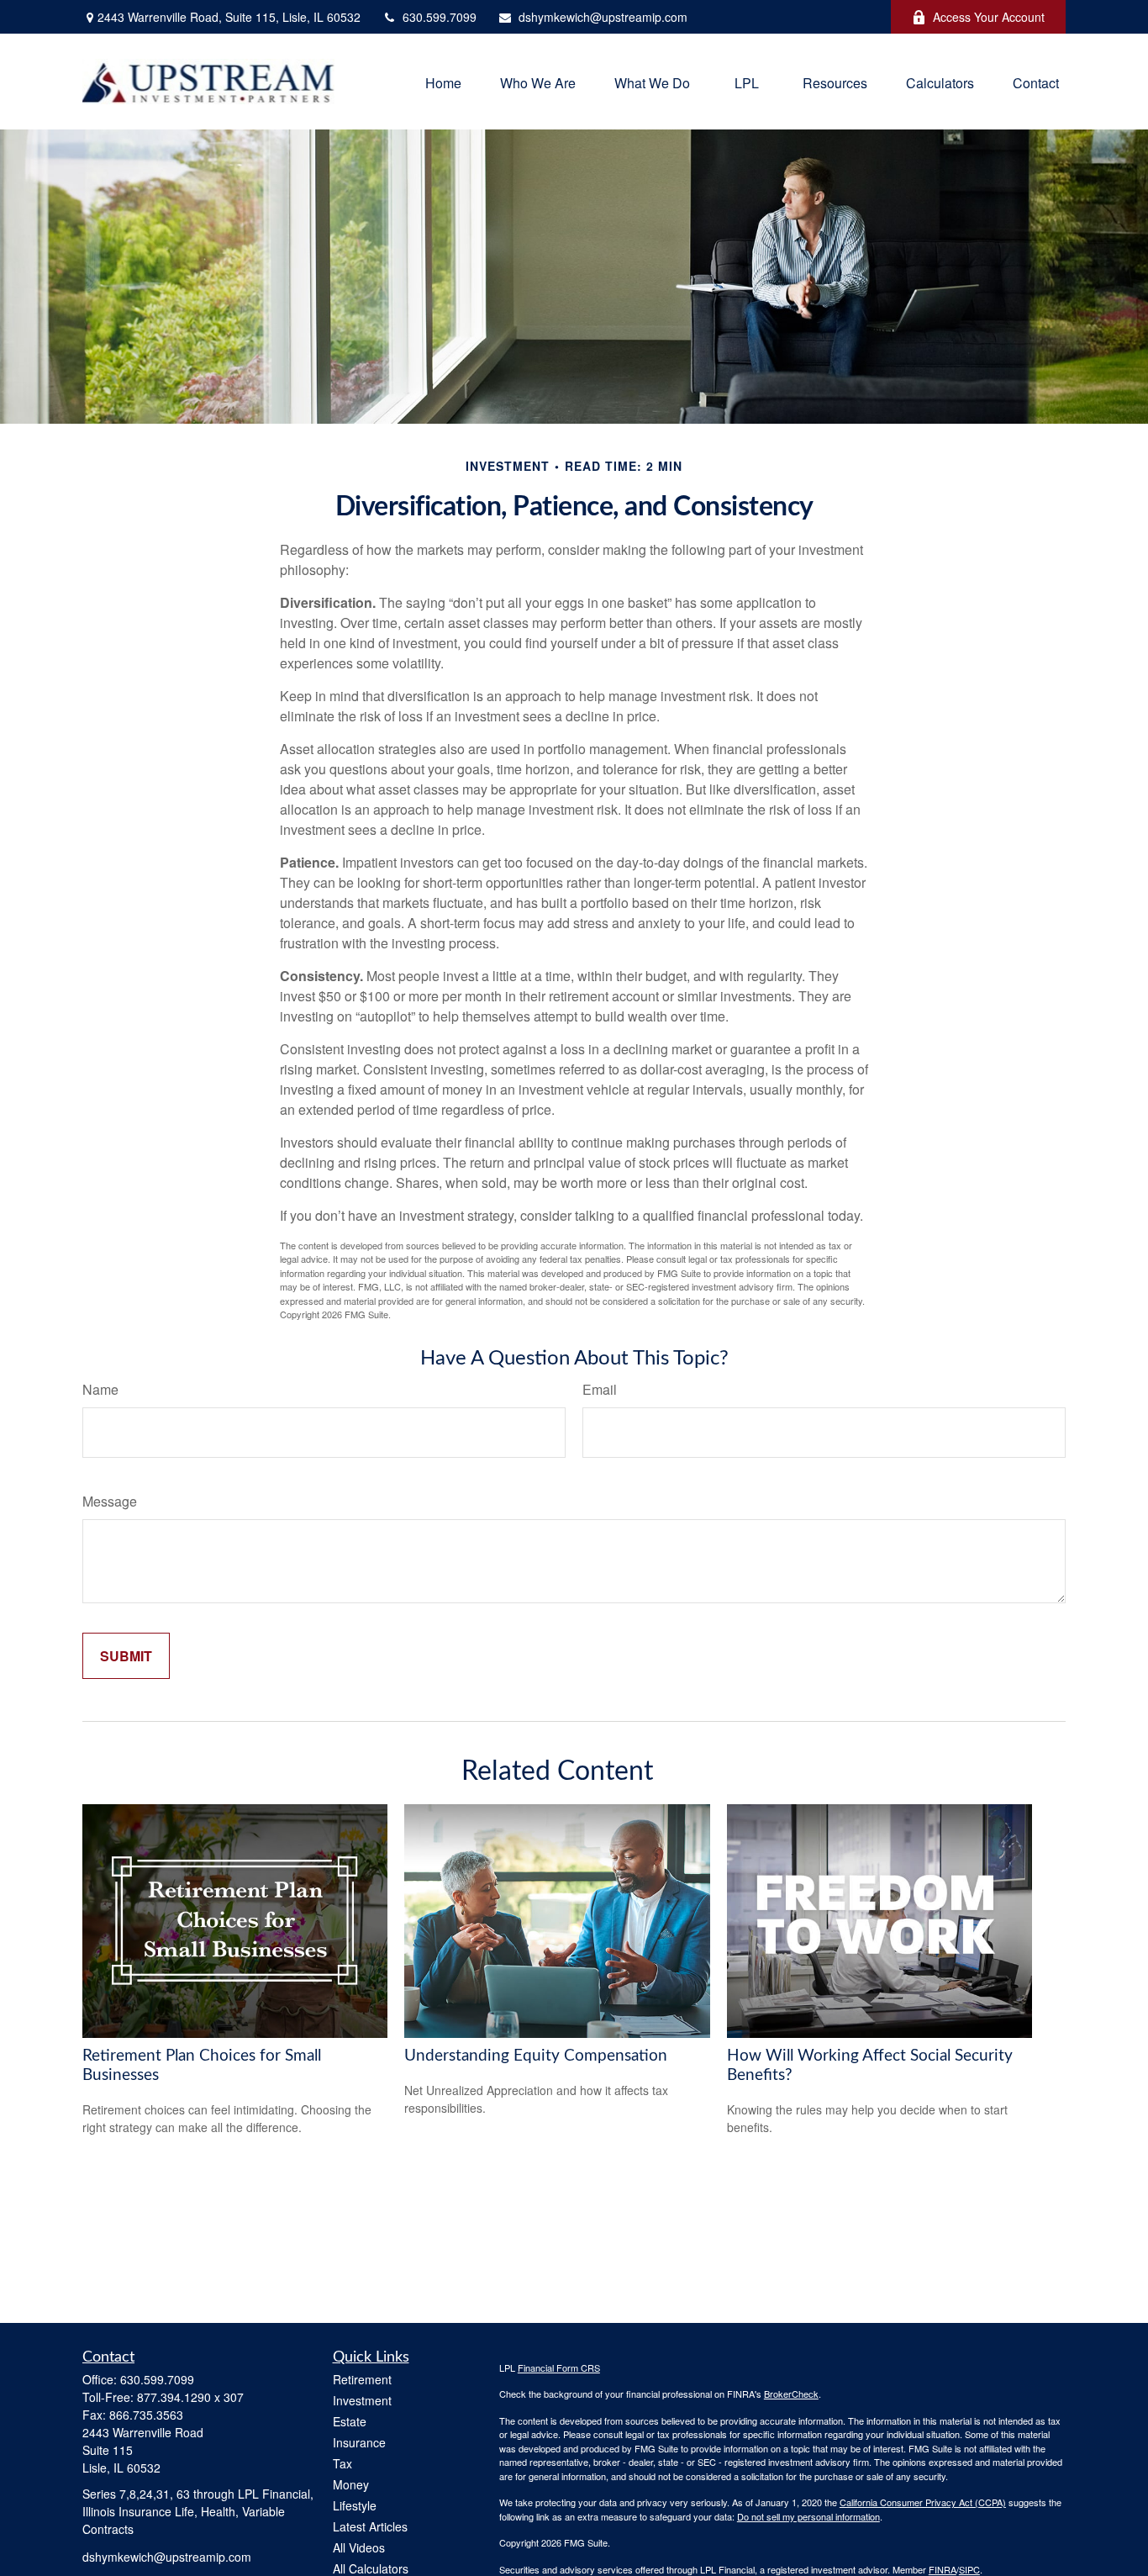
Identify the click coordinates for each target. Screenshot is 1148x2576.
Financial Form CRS (559, 2367)
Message (110, 1501)
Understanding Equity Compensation (536, 2056)
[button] (443, 81)
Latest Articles (370, 2526)
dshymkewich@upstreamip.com (603, 17)
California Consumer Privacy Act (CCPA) (923, 2502)
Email (600, 1389)
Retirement (362, 2379)
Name (100, 1389)
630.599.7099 (440, 17)
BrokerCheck (791, 2394)
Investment (362, 2400)
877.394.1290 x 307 (190, 2397)
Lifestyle (355, 2505)
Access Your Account (989, 17)
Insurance (359, 2442)
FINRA (943, 2569)
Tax (342, 2463)
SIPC (969, 2569)
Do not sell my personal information (808, 2516)
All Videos (359, 2547)
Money (351, 2484)
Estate (350, 2421)
